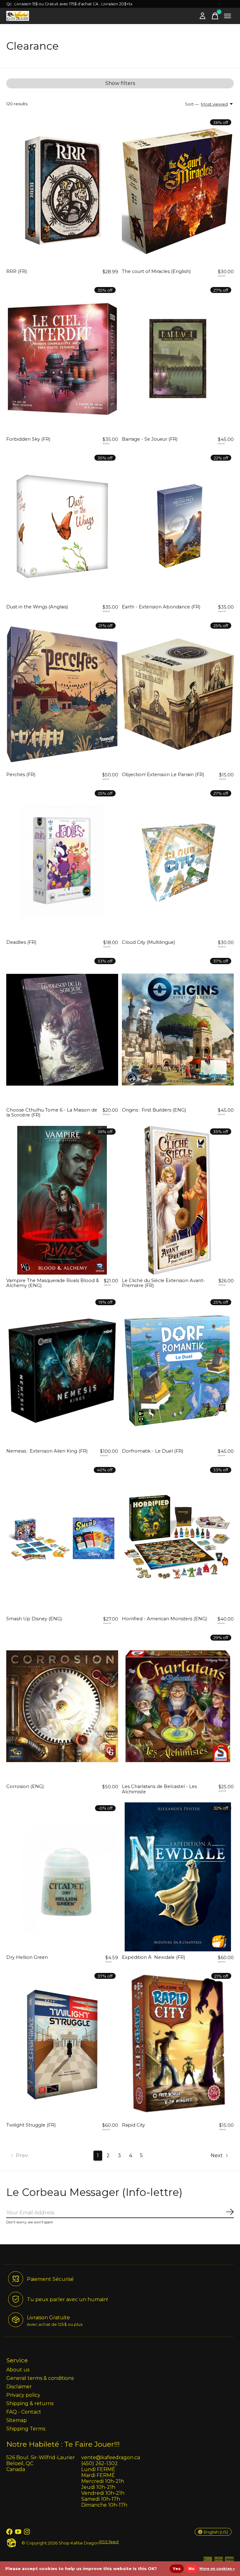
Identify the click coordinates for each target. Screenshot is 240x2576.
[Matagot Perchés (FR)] (62, 694)
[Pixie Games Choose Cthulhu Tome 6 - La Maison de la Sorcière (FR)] (62, 1030)
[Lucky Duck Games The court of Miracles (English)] (178, 191)
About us (18, 2370)
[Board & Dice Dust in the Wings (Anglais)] (62, 527)
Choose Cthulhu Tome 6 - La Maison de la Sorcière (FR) (52, 1112)
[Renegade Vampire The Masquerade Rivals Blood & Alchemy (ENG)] (62, 1200)
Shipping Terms (26, 2429)
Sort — (192, 104)
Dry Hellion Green (27, 1957)
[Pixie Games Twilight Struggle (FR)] (62, 2045)
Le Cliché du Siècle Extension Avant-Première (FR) (163, 1283)
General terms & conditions (40, 2378)
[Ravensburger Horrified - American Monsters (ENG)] (178, 1538)
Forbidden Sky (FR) (28, 439)
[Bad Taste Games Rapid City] (178, 2045)
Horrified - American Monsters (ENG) (164, 1619)
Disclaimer (19, 2387)
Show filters (120, 83)
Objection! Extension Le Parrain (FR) (163, 775)
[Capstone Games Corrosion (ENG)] (62, 1706)
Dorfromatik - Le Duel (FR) (152, 1451)
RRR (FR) (17, 271)
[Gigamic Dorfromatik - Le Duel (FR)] (178, 1371)
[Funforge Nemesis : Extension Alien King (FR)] (62, 1371)
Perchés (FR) (21, 775)
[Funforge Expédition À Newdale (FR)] (178, 1877)
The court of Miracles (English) (156, 271)
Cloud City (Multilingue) (148, 942)
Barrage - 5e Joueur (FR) (150, 439)
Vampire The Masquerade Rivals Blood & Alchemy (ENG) (53, 1283)
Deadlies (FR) (21, 942)
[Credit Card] (208, 2561)
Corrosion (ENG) (25, 1786)
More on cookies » (217, 2569)
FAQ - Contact (24, 2412)
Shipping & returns (30, 2403)
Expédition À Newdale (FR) (153, 1957)
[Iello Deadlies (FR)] (62, 862)
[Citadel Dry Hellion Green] (62, 1877)
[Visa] (229, 2561)
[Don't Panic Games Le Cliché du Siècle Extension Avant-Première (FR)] (178, 1200)
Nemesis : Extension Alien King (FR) (47, 1451)
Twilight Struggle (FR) (31, 2125)
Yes (177, 2569)
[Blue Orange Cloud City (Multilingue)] (178, 862)
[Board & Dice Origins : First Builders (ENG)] (178, 1030)
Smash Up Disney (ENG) (34, 1619)
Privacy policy (23, 2395)
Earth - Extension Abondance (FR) (161, 607)
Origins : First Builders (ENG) (154, 1110)
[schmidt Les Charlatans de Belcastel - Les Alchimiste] (178, 1706)
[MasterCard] (219, 2561)
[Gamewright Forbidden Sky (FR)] (62, 359)
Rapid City (133, 2125)
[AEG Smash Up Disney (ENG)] (62, 1538)
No (192, 2569)
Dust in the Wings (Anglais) (37, 607)
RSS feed (109, 2542)
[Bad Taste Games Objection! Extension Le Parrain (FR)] (178, 694)
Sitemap (17, 2420)
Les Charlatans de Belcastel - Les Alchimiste (159, 1789)
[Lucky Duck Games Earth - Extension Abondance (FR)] (178, 527)
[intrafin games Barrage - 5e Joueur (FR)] (178, 359)
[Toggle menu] (227, 16)
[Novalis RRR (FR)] (62, 191)
